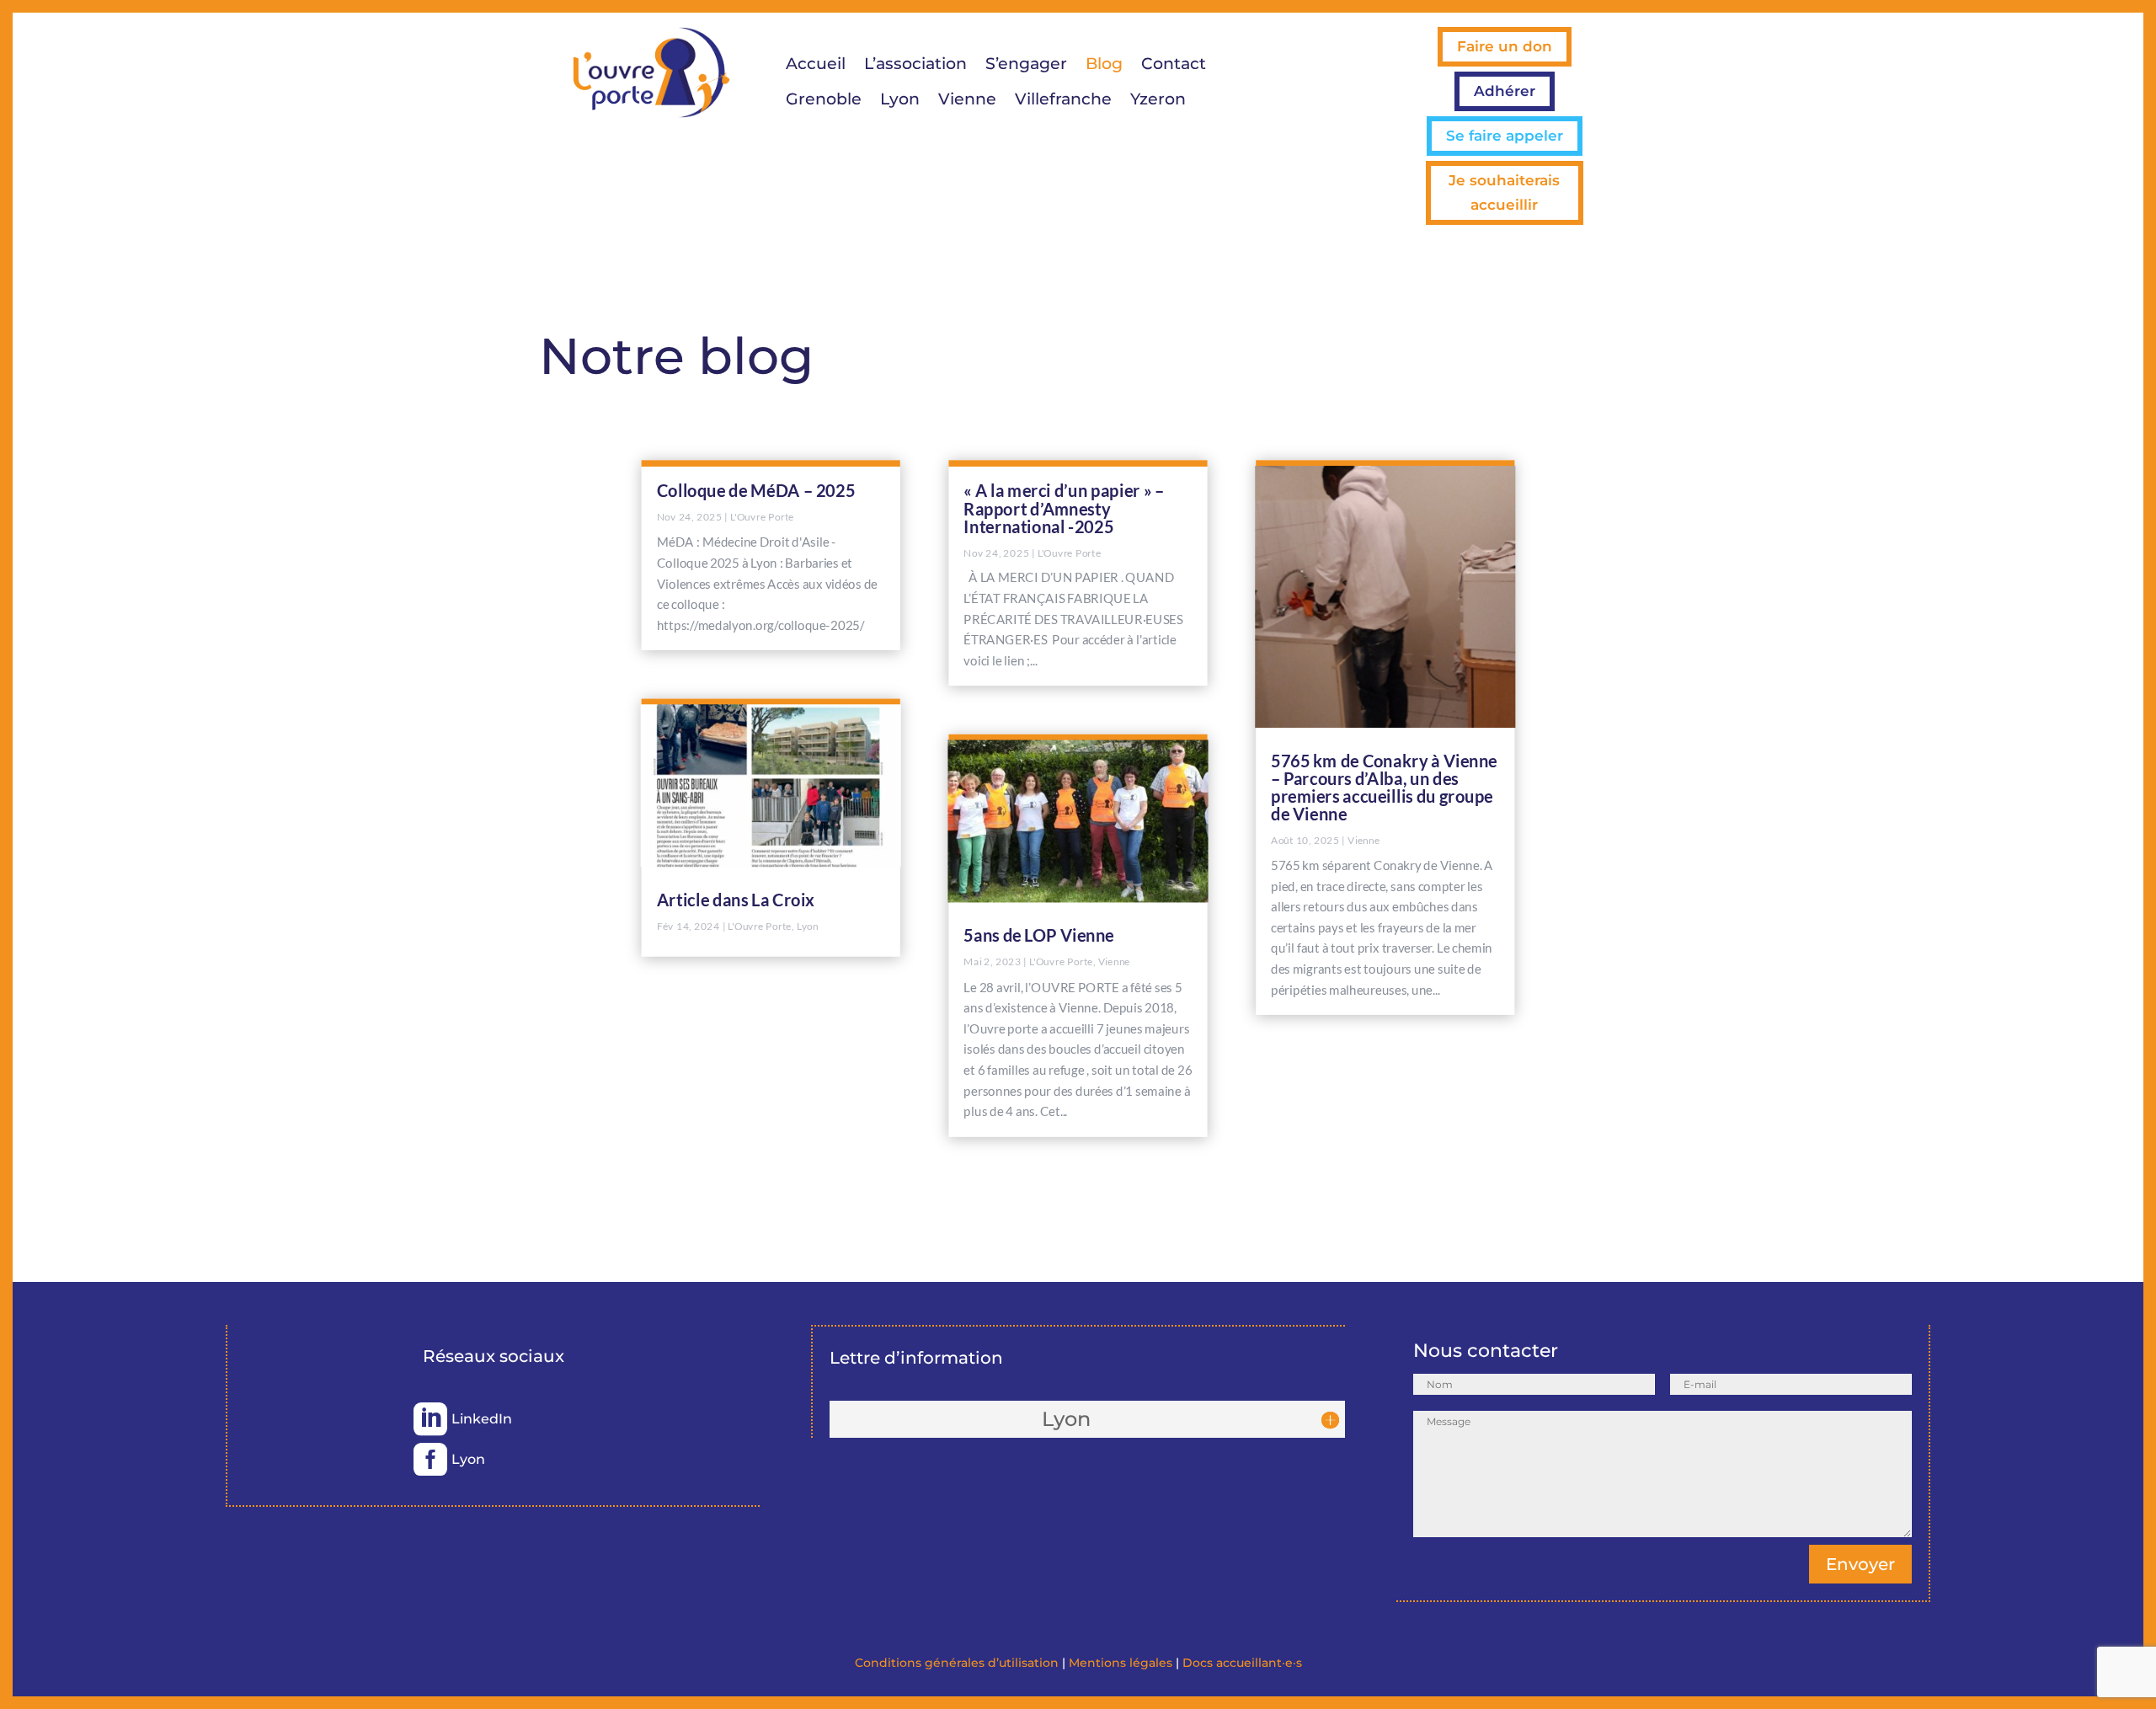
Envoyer (1860, 1564)
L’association (915, 66)
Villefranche (1063, 101)
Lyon (900, 101)
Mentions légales (1121, 1663)
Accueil (816, 66)
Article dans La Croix (736, 900)
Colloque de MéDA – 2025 (756, 490)
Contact (1174, 66)
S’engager (1026, 66)
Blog (1104, 66)
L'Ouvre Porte (762, 516)
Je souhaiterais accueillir (1504, 192)
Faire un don (1505, 46)
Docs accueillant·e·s (1242, 1663)
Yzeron (1158, 101)
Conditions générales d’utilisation (957, 1663)
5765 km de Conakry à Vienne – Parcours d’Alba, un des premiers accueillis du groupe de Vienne (1384, 786)
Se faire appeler (1505, 136)
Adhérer (1505, 91)
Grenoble (824, 101)
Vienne (967, 101)
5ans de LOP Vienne (1039, 935)
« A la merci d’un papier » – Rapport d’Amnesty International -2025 (1064, 508)
